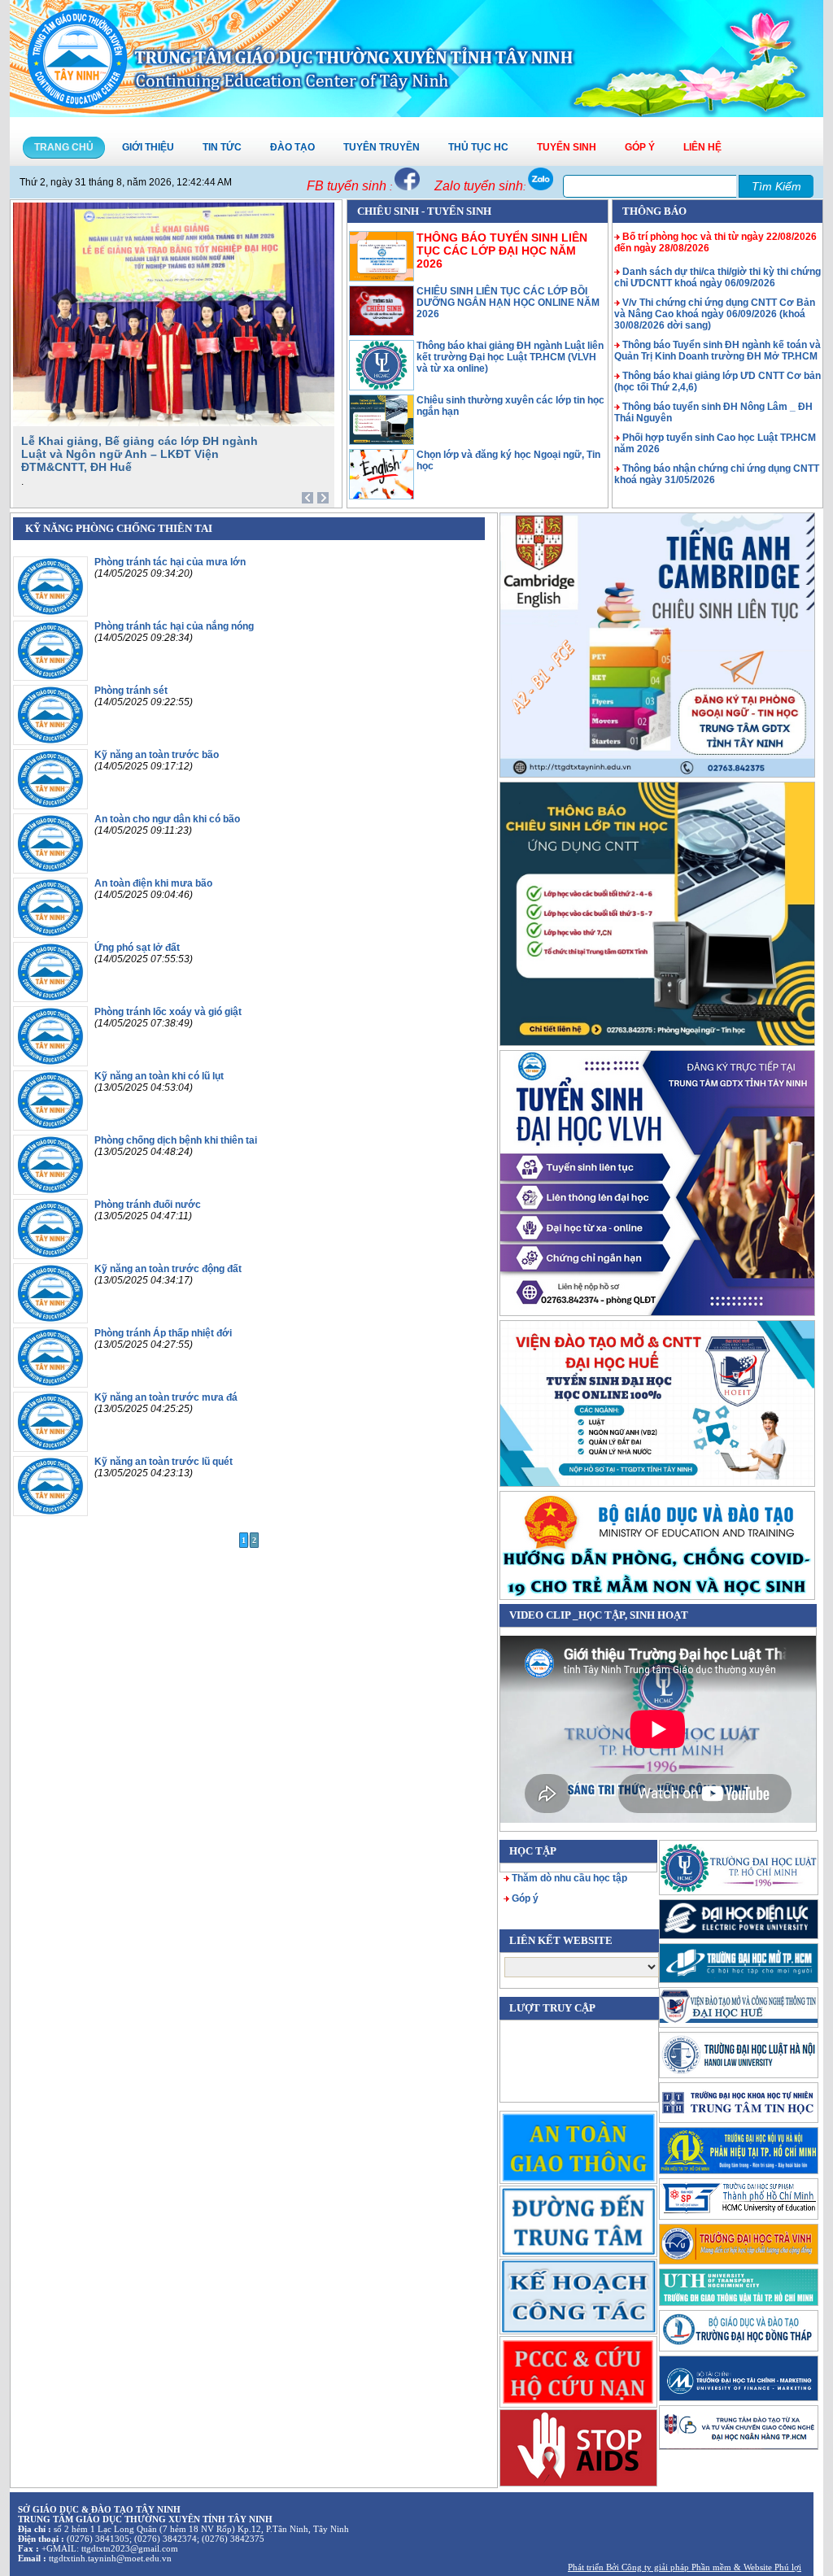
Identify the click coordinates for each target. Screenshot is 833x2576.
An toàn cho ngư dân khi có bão (167, 819)
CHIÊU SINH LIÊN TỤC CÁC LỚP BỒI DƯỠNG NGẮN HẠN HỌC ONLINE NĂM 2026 (508, 303)
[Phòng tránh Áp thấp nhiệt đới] (50, 1384)
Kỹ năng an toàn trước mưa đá (166, 1397)
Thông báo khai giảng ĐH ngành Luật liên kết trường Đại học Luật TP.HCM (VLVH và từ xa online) (510, 357)
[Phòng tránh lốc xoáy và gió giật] (50, 1063)
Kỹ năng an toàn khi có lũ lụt (159, 1076)
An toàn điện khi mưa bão (153, 883)
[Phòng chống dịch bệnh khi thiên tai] (50, 1192)
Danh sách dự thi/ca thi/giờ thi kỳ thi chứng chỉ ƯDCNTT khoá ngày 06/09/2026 (717, 277)
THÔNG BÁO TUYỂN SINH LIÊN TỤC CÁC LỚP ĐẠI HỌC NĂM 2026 (502, 251)
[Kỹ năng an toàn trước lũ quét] (50, 1513)
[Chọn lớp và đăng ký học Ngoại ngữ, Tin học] (382, 496)
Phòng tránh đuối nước (148, 1205)
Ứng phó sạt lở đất (137, 948)
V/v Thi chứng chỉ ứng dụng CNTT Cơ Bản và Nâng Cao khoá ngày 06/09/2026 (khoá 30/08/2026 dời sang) (715, 314)
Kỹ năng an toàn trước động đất (168, 1269)
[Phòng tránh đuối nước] (50, 1256)
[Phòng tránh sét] (50, 742)
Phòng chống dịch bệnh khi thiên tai (176, 1140)
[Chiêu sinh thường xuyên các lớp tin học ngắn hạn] (382, 442)
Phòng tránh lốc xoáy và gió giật (168, 1012)
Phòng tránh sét (131, 691)
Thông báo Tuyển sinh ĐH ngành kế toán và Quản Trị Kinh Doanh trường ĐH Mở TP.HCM (717, 351)
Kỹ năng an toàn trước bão (157, 755)
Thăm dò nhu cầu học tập (569, 1878)
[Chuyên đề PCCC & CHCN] (578, 2371)
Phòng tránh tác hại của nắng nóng (174, 626)
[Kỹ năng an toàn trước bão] (50, 806)
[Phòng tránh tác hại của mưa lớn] (50, 613)
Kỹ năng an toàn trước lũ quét (164, 1462)
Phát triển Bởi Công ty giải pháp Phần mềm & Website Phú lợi (685, 2567)
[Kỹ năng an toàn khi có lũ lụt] (50, 1127)
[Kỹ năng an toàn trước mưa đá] (50, 1449)
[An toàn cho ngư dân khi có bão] (50, 870)
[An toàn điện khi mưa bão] (50, 935)
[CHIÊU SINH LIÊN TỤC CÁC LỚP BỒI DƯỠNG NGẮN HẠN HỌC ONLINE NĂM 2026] (382, 333)
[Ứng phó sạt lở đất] (50, 999)
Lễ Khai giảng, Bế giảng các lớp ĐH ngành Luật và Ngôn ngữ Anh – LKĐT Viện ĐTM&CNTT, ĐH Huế (140, 454)
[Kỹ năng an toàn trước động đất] (50, 1320)
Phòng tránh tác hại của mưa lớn (170, 562)
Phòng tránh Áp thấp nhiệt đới (163, 1333)
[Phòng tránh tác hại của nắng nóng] (50, 678)
